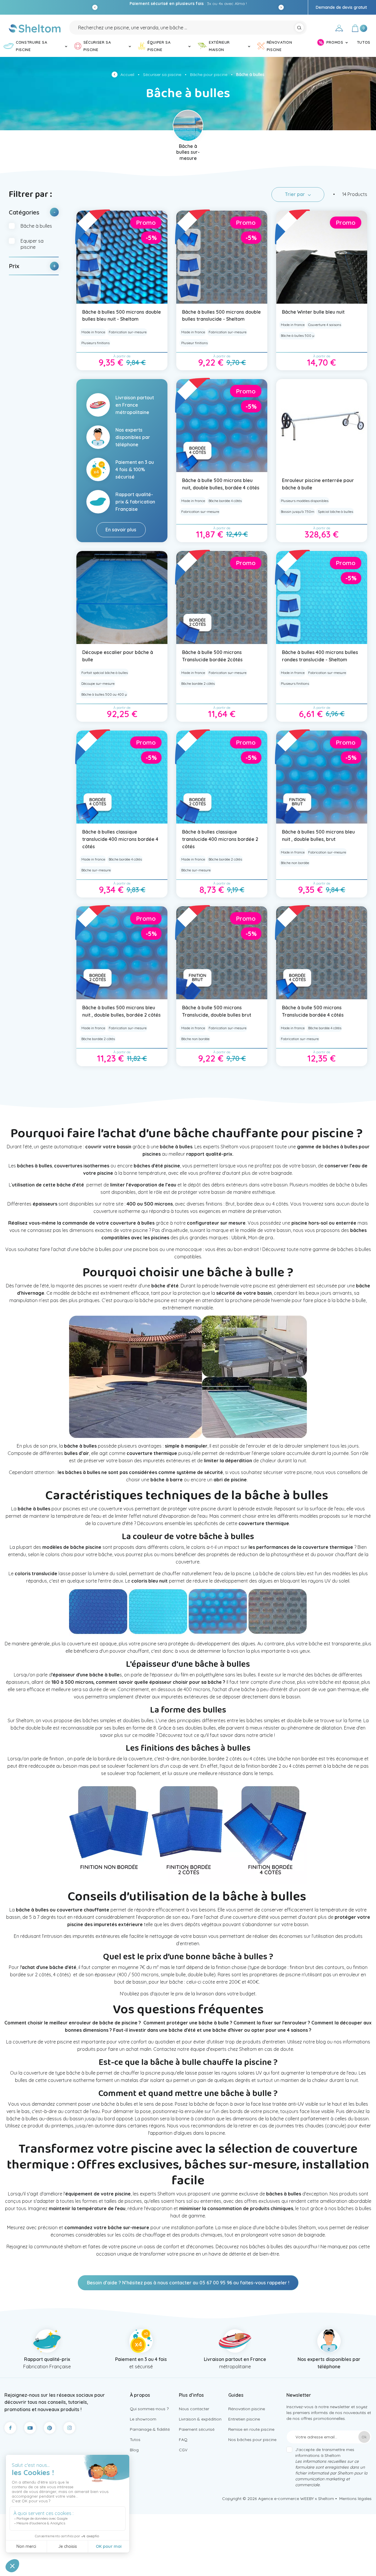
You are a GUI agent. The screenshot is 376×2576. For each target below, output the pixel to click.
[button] (34, 212)
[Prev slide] (95, 7)
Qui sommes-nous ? (149, 2409)
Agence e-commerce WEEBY (286, 2499)
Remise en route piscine (251, 2429)
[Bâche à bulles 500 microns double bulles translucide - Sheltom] (222, 257)
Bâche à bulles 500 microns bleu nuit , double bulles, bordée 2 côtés (121, 1011)
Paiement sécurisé (197, 2429)
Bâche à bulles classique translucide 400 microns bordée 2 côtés (220, 839)
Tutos (135, 2440)
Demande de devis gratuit (341, 7)
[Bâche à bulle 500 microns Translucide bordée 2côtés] (222, 597)
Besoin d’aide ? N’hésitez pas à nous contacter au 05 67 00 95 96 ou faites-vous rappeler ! (188, 2283)
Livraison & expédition (200, 2419)
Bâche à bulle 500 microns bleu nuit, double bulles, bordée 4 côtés (221, 484)
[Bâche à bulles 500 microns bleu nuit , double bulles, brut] (322, 777)
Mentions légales (355, 2499)
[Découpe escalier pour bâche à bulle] (122, 597)
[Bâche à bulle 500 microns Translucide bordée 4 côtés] (322, 953)
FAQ (183, 2440)
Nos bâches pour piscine (252, 2440)
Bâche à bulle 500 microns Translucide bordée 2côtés (212, 656)
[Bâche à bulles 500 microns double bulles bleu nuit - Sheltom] (122, 257)
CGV (183, 2450)
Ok (364, 2437)
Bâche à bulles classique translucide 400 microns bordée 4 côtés (120, 839)
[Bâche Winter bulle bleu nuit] (322, 257)
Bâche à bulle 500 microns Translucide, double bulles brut (217, 1011)
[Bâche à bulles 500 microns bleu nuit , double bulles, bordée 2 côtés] (122, 953)
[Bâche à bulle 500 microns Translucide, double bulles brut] (222, 953)
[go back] (116, 75)
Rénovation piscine (247, 2409)
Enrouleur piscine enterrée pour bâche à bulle (318, 484)
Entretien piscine (244, 2419)
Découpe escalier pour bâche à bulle (118, 656)
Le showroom (143, 2419)
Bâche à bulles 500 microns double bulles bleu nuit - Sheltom (122, 316)
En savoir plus (121, 530)
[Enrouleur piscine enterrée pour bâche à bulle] (322, 426)
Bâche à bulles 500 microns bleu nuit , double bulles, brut (318, 835)
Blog (134, 2450)
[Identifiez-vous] (339, 29)
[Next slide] (281, 7)
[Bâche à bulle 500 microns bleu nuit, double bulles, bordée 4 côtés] (222, 426)
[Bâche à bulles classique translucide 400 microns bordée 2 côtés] (222, 777)
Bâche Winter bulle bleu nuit (313, 312)
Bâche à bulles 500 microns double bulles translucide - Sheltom (221, 316)
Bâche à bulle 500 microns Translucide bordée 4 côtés (313, 1011)
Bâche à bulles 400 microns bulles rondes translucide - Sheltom (320, 656)
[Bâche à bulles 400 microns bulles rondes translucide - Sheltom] (322, 597)
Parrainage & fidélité (150, 2429)
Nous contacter (194, 2409)
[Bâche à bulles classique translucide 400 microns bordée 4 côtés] (122, 777)
